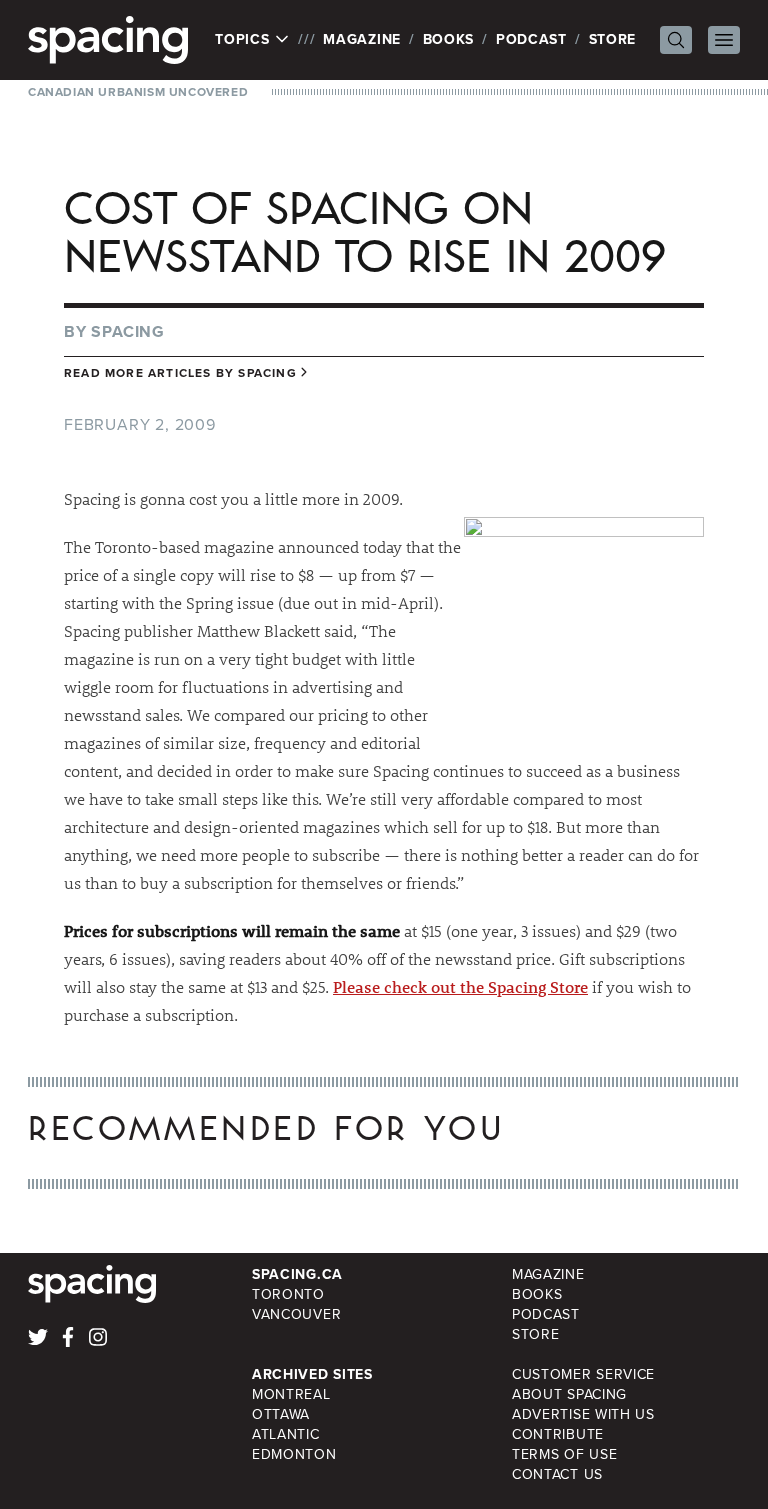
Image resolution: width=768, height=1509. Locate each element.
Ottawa (281, 1414)
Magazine (362, 39)
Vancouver (296, 1314)
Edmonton (294, 1454)
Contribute (558, 1434)
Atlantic (286, 1434)
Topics (244, 40)
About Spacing (569, 1394)
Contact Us (557, 1474)
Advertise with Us (583, 1414)
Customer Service (583, 1374)
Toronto (288, 1294)
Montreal (291, 1394)
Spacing (128, 331)
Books (449, 39)
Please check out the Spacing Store (460, 986)
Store (613, 39)
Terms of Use (564, 1454)
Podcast (531, 39)
